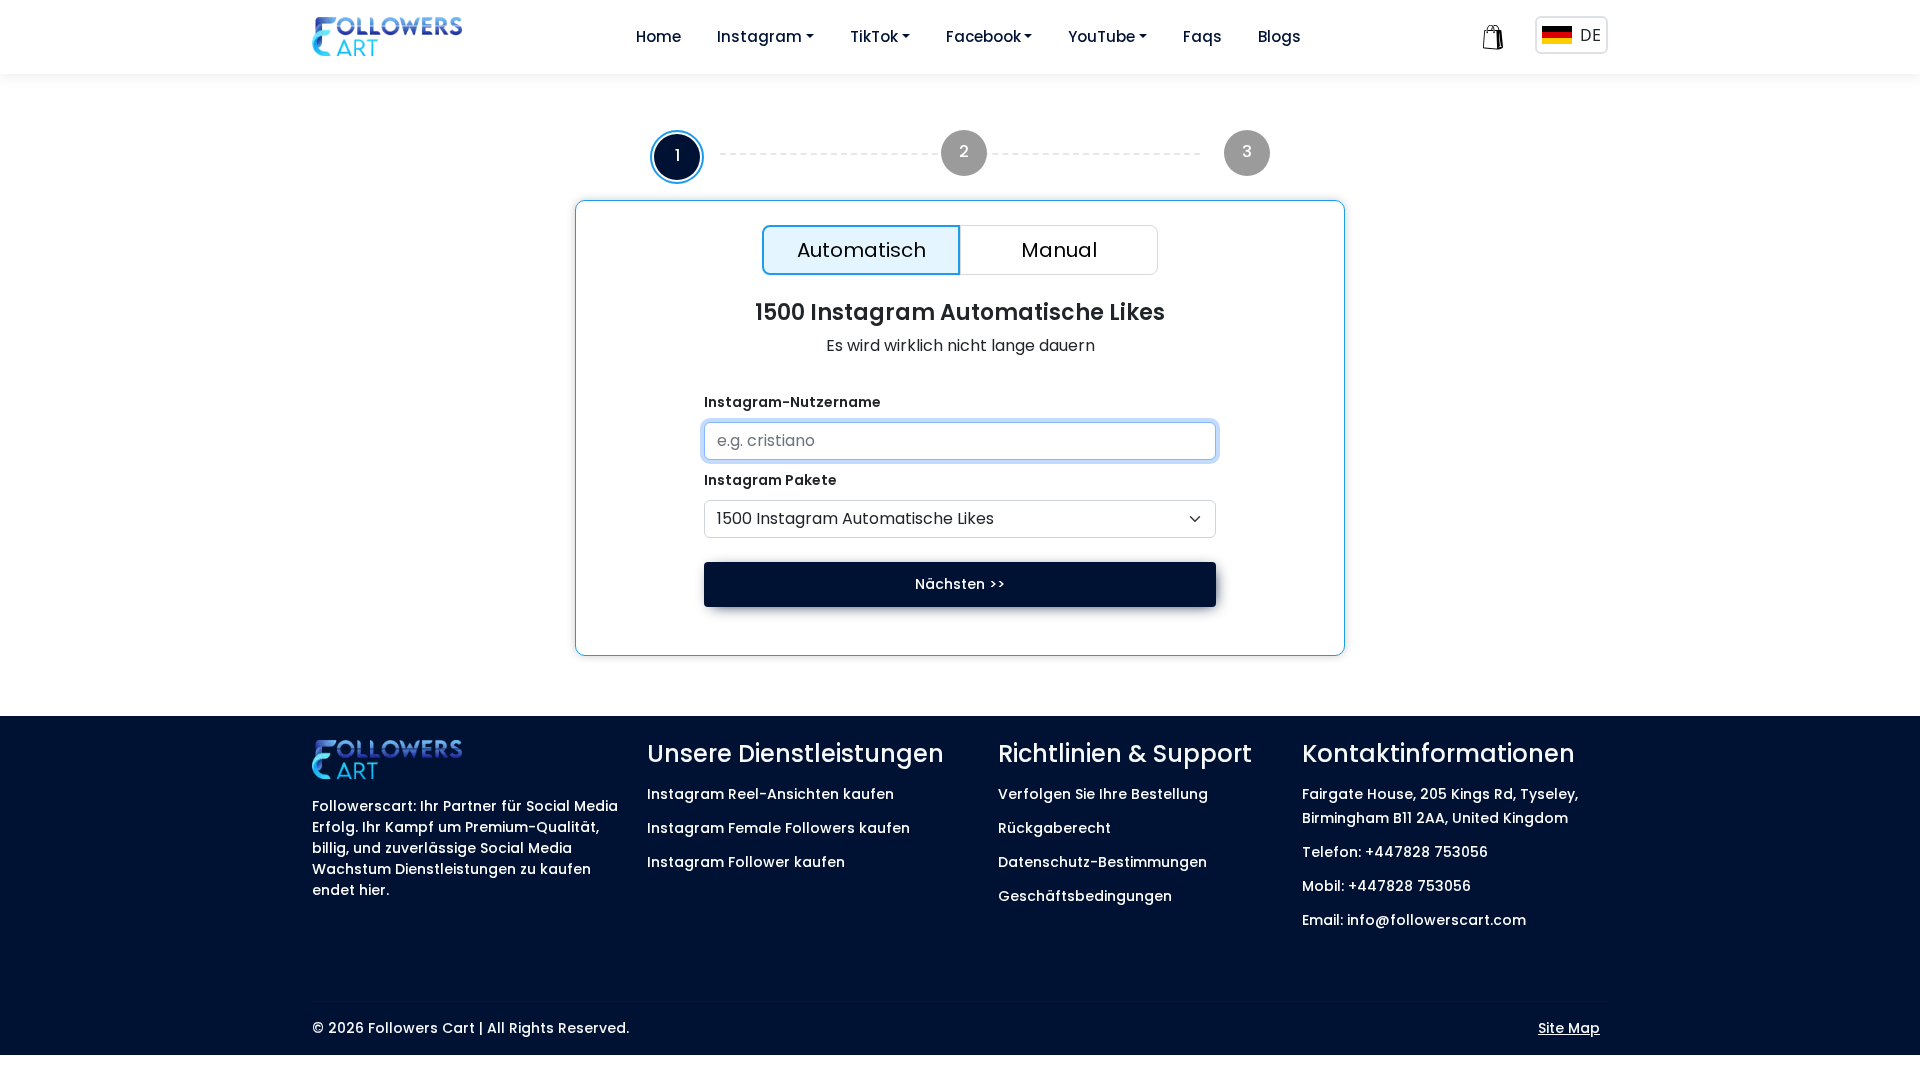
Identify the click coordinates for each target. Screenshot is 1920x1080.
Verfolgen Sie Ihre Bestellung (1103, 794)
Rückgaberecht (1054, 828)
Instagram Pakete (770, 480)
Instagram (759, 36)
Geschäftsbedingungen (1085, 896)
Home (658, 36)
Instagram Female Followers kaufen (778, 828)
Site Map (1569, 1028)
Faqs (1202, 36)
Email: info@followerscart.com (1414, 920)
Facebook (983, 36)
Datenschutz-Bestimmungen (1102, 862)
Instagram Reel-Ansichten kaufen (770, 794)
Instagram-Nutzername (792, 402)
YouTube (1101, 36)
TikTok (874, 36)
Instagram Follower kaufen (746, 862)
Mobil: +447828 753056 (1386, 886)
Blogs (1279, 36)
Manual (1059, 250)
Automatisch (861, 250)
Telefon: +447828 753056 (1395, 852)
